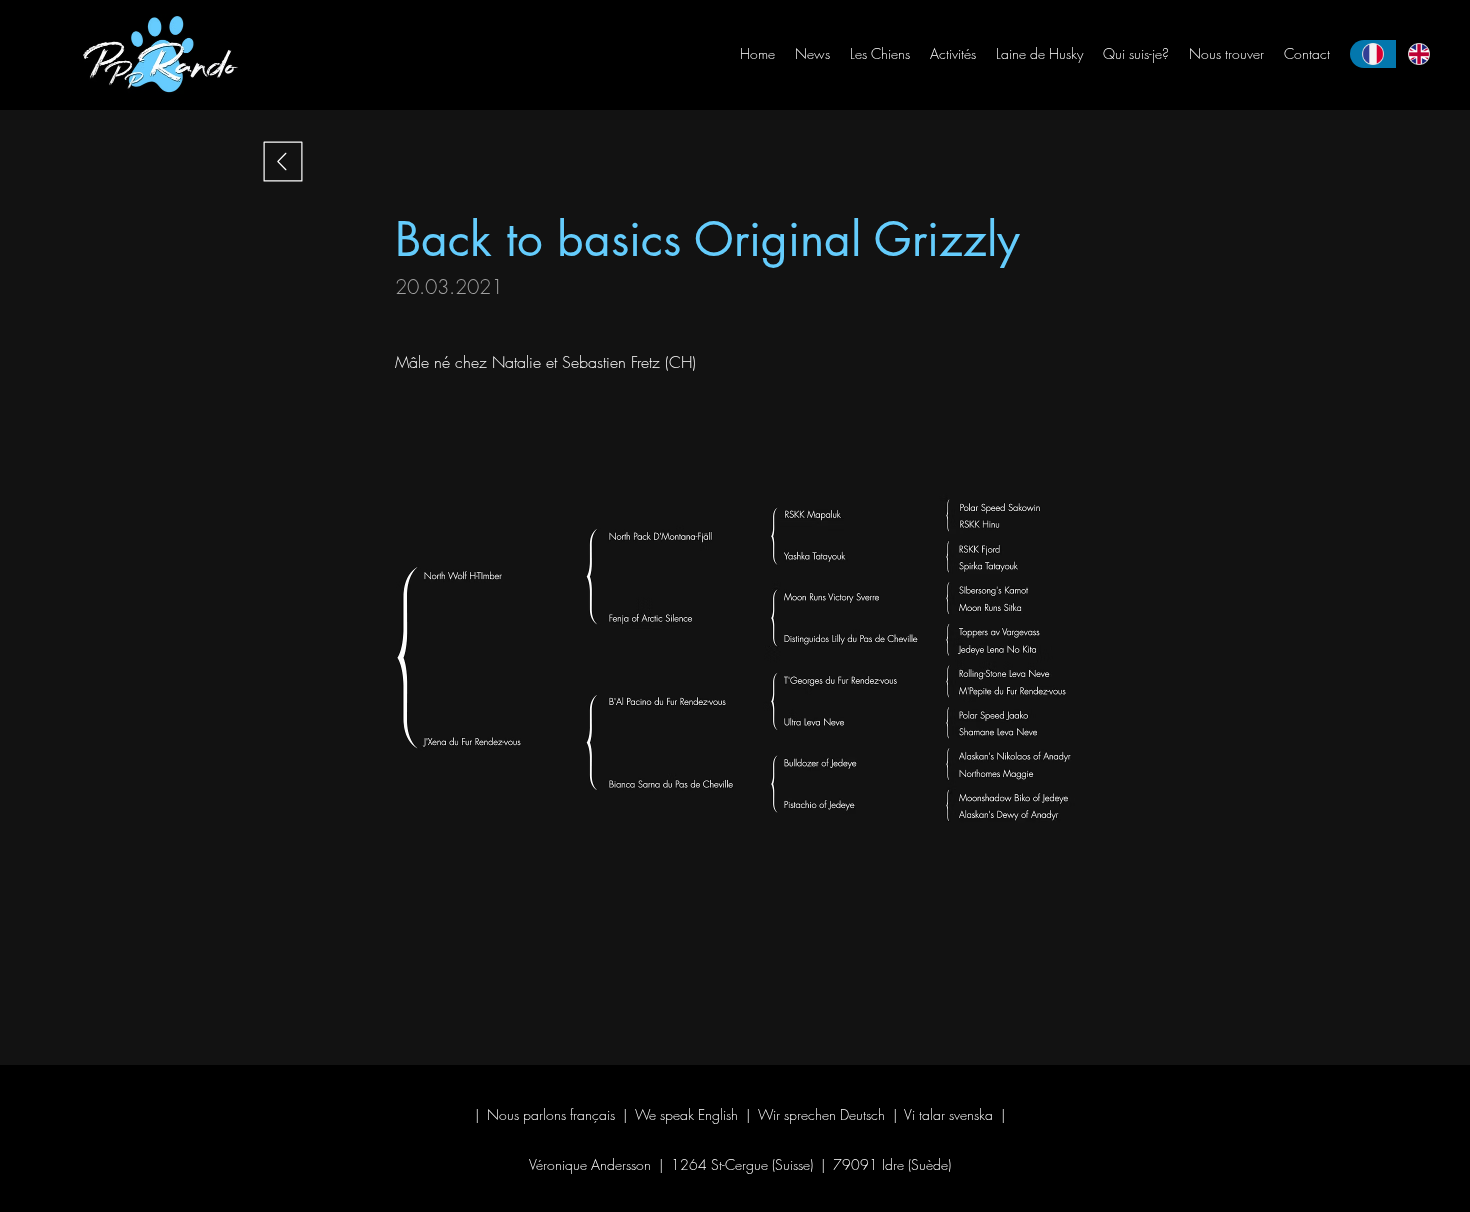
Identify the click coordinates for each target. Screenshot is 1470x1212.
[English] (1419, 54)
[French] (1373, 54)
